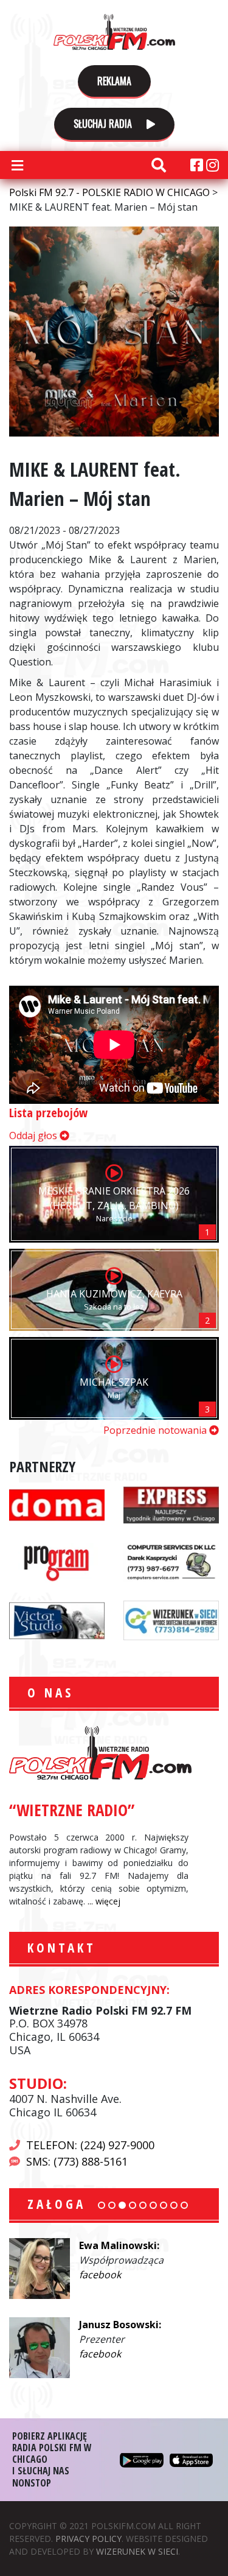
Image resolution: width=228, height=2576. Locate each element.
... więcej (104, 1901)
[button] (102, 2205)
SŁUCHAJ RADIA (104, 124)
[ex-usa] (171, 1503)
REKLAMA (114, 81)
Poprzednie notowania (156, 1430)
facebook (170, 2275)
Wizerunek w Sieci (137, 2551)
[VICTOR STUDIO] (57, 1619)
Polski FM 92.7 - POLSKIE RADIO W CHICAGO (114, 32)
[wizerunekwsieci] (171, 1619)
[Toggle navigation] (17, 165)
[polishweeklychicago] (57, 1561)
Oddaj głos (34, 1135)
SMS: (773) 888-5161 (77, 2161)
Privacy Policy (88, 2539)
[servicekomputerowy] (171, 1561)
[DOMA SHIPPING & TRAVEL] (57, 1503)
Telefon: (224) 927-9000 (90, 2145)
